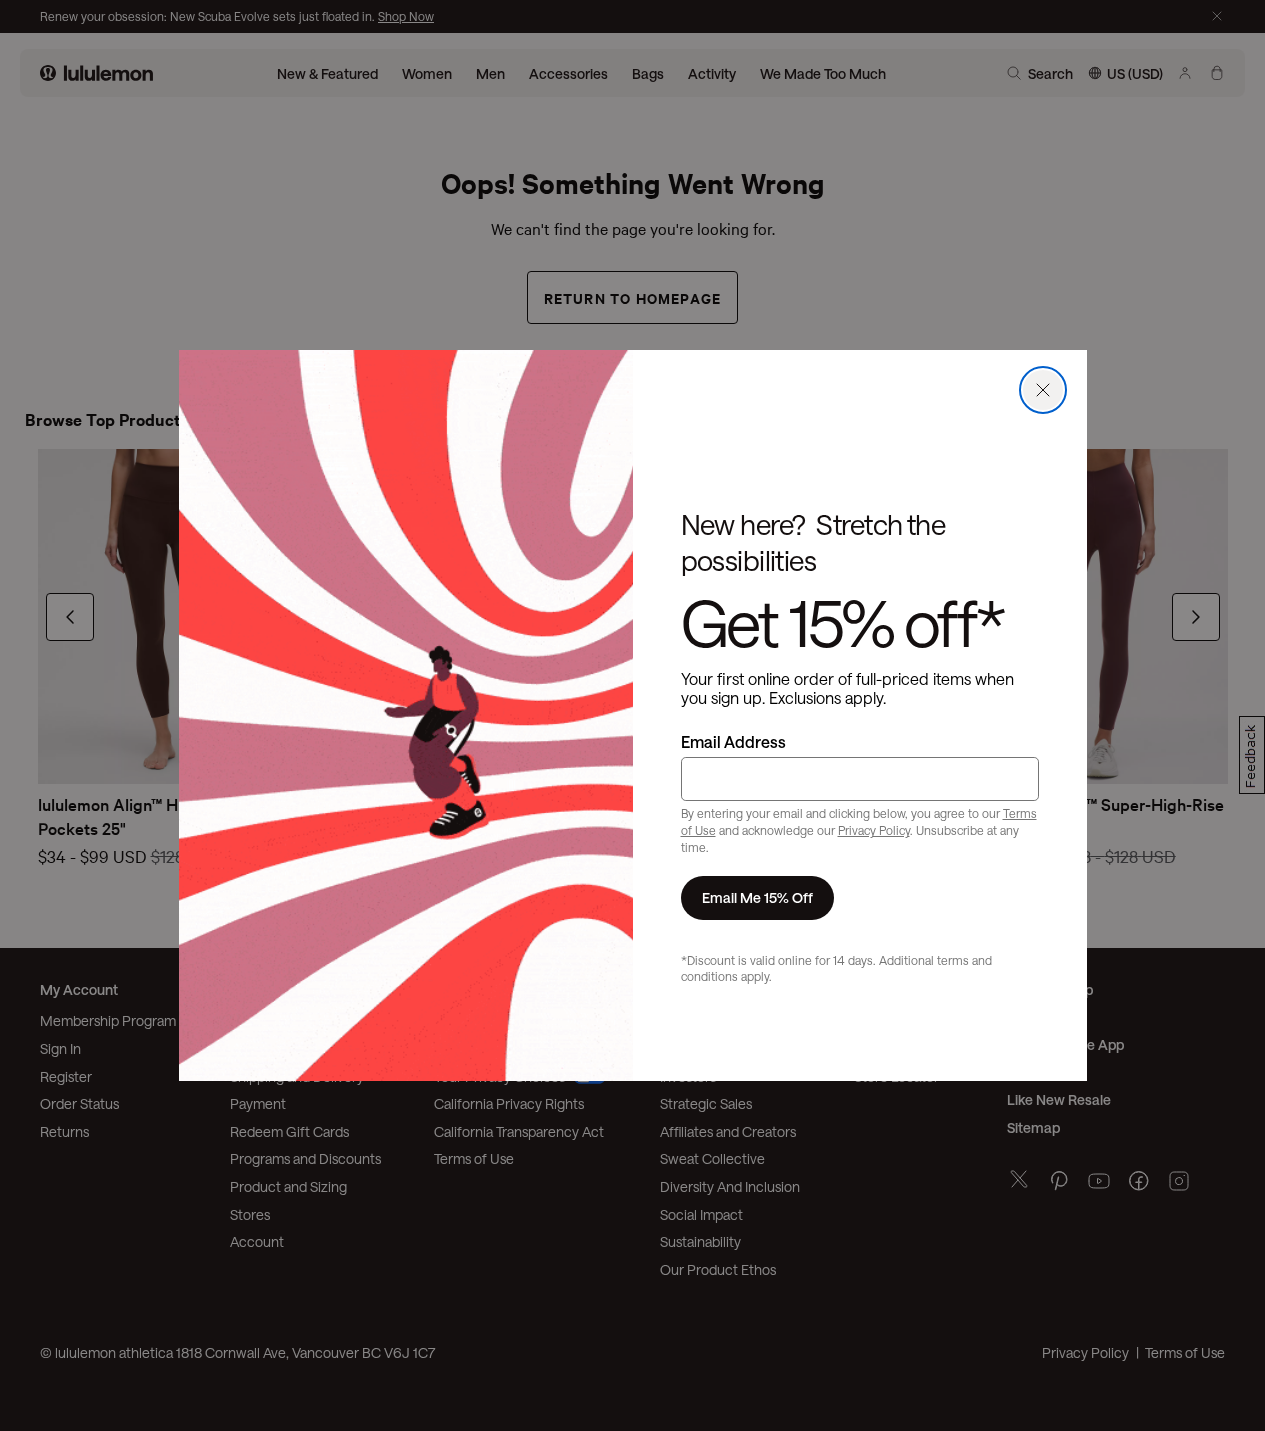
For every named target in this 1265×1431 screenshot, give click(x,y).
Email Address (733, 741)
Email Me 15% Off (757, 897)
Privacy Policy (874, 830)
